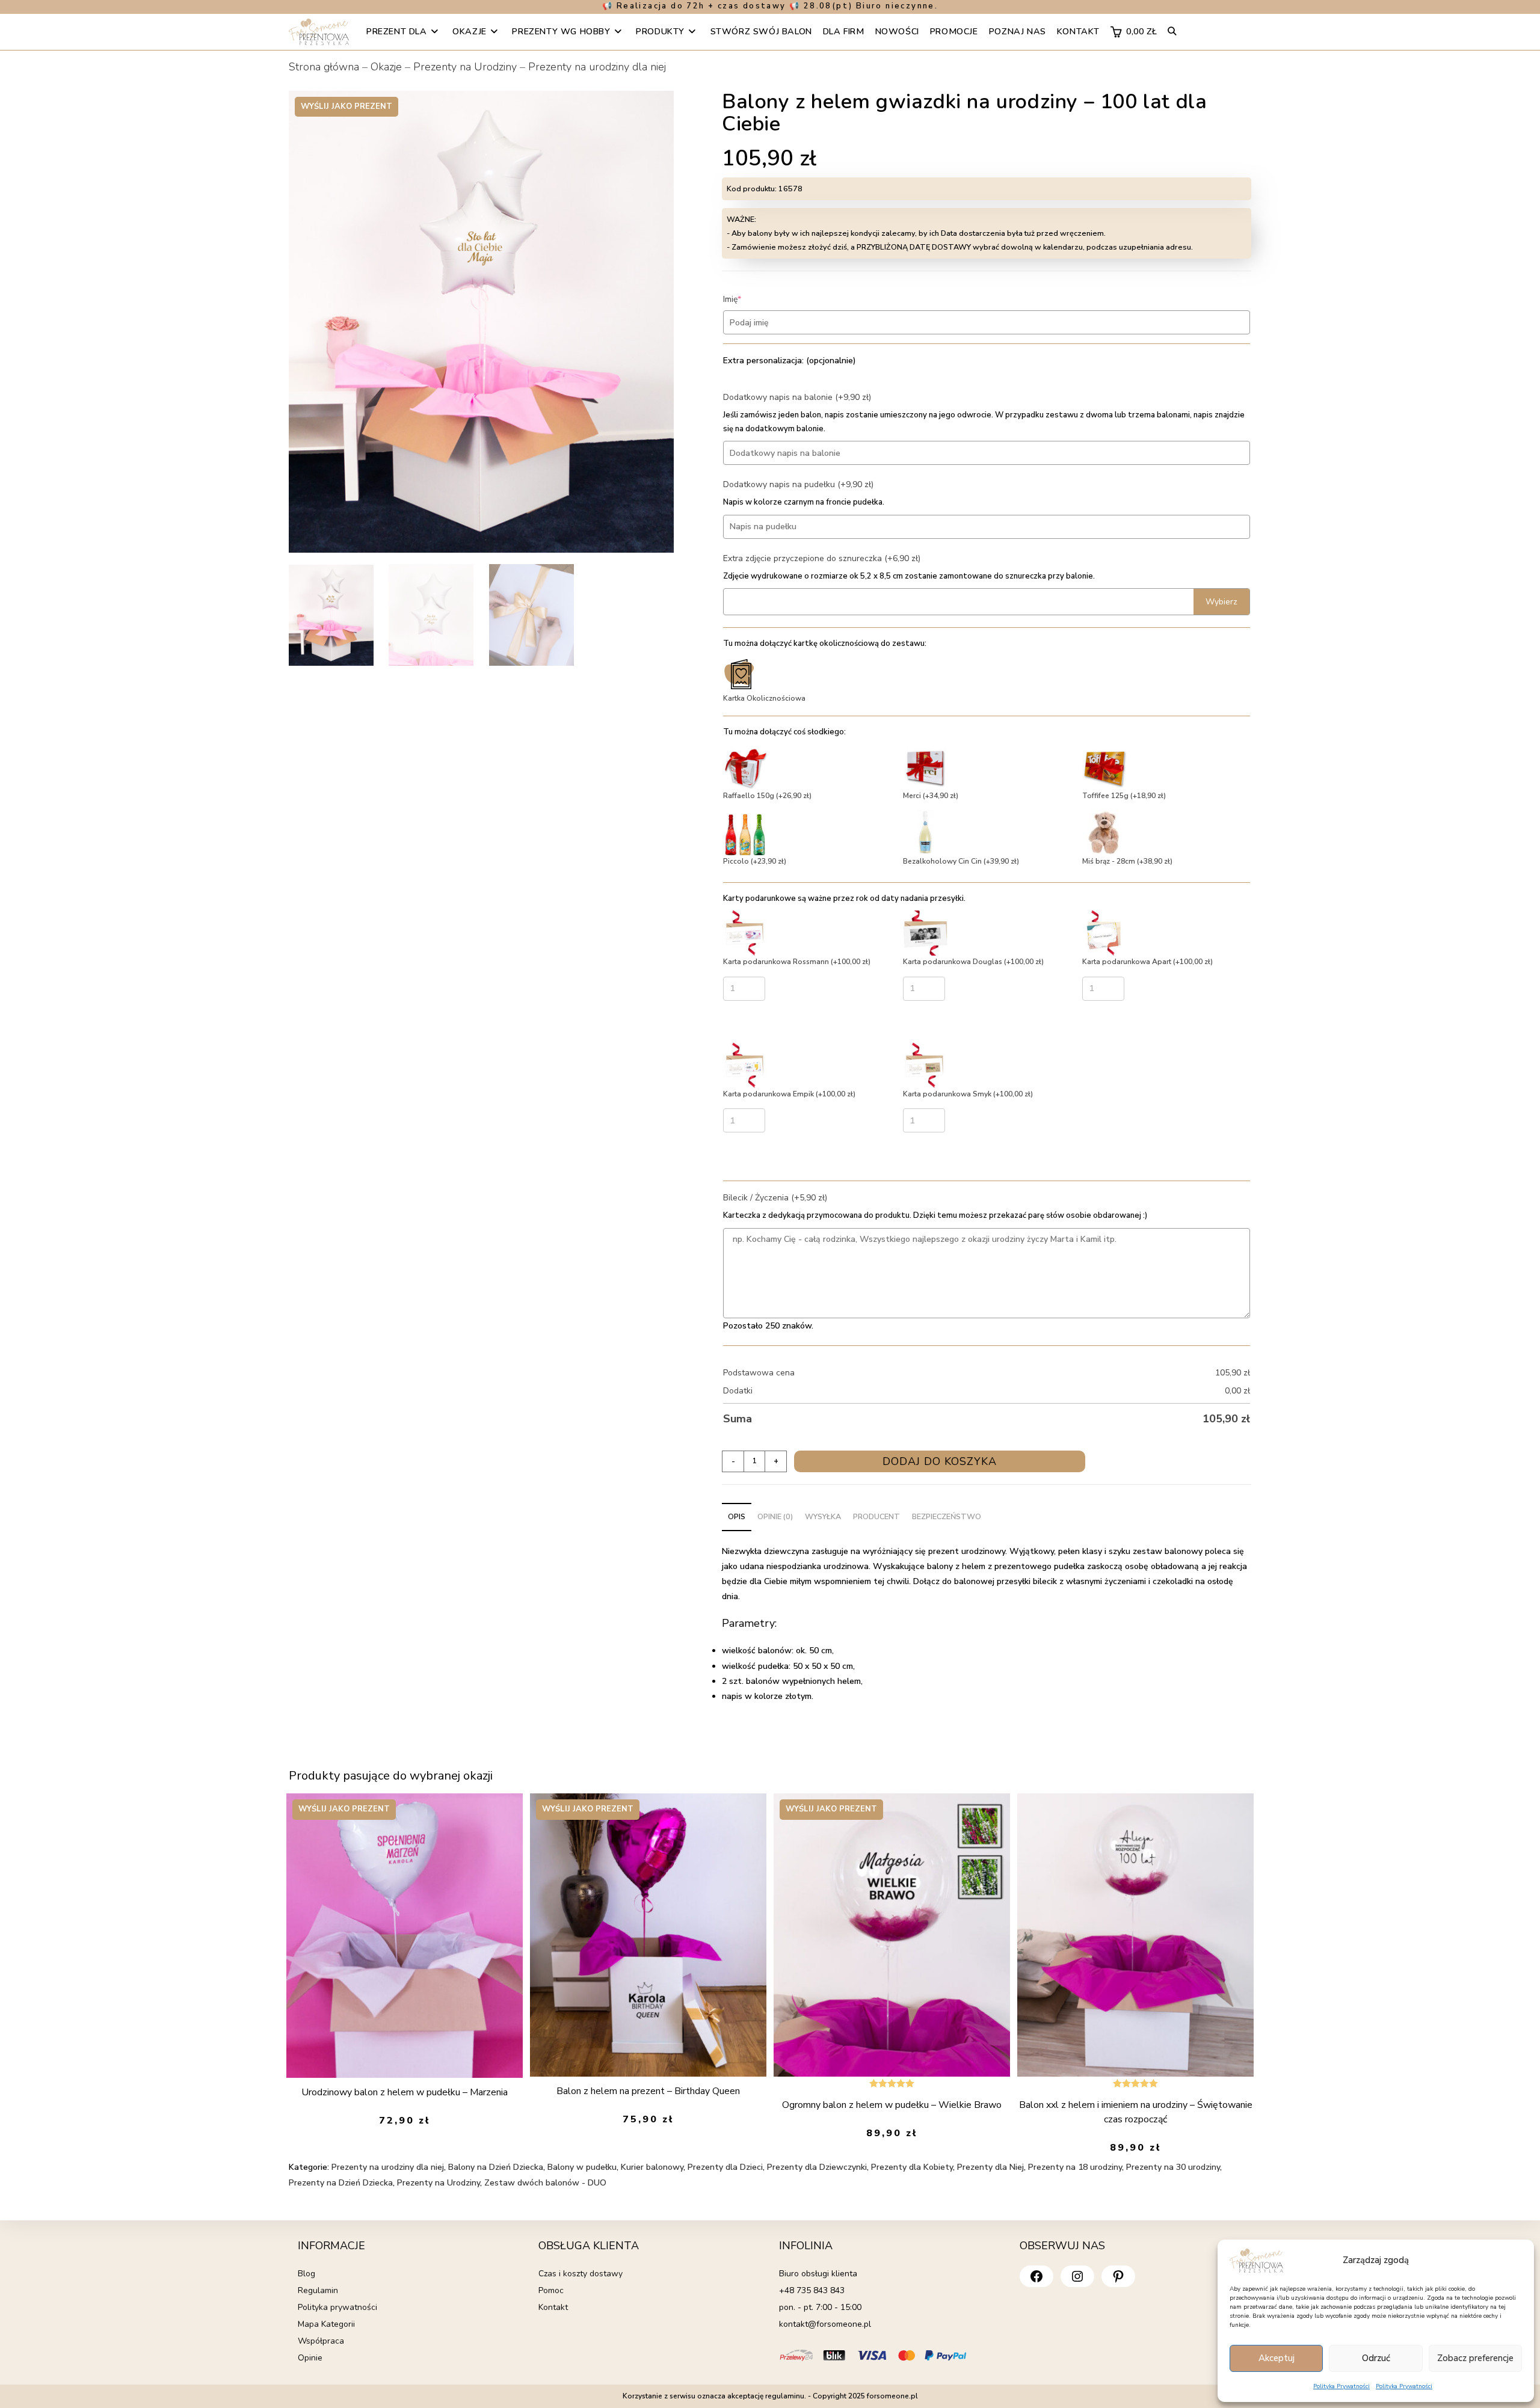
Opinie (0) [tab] (775, 1516)
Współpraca (321, 2341)
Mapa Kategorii (326, 2324)
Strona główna (324, 67)
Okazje (386, 67)
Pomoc (551, 2290)
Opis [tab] (737, 1516)
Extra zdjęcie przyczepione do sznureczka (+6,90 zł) (822, 558)
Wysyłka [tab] (823, 1516)
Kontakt (553, 2307)
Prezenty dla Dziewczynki (817, 2167)
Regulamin (318, 2290)
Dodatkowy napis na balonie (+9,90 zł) (797, 397)
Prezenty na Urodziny (465, 67)
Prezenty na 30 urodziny (1173, 2167)
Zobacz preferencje (1475, 2358)
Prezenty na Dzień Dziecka (341, 2183)
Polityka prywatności (337, 2307)
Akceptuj (1277, 2358)
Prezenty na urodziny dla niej (597, 67)
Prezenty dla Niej (990, 2167)
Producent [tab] (876, 1516)
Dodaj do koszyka (940, 1461)
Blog (306, 2274)
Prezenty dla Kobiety (912, 2167)
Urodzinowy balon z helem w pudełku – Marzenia (405, 2092)
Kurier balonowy (652, 2167)
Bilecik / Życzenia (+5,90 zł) (775, 1198)
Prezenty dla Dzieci (725, 2167)
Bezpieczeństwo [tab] (947, 1516)
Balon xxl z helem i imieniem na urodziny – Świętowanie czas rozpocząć (1136, 2112)
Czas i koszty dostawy (581, 2274)
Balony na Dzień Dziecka (496, 2167)
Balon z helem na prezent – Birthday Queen (648, 2091)
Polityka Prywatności (1341, 2386)
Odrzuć (1376, 2358)
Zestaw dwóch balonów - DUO (545, 2183)
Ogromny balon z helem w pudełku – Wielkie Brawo (892, 2105)
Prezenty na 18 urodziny (1075, 2167)
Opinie (310, 2358)
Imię (750, 299)
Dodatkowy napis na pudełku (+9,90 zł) (798, 484)
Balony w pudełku (582, 2167)
